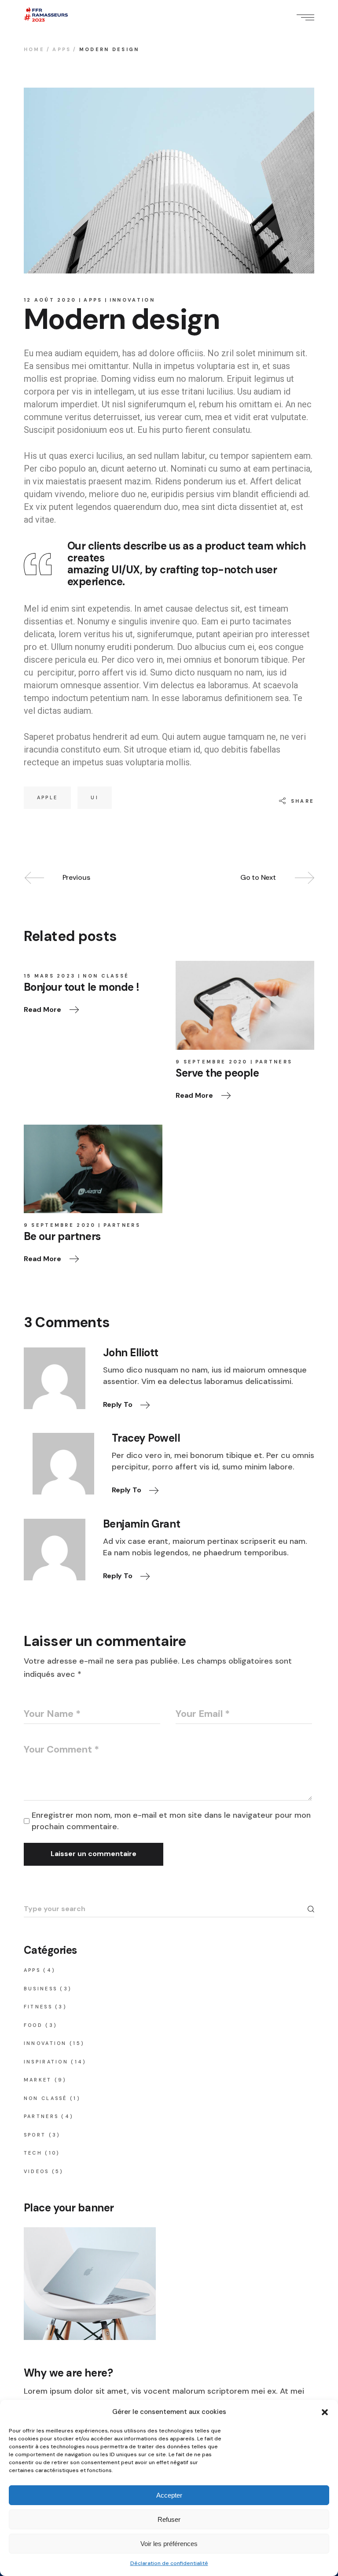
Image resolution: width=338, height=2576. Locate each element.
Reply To (118, 1404)
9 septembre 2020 (212, 1062)
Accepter (169, 2495)
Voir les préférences (169, 2544)
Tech (33, 2153)
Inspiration (46, 2062)
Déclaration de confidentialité (169, 2563)
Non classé (106, 976)
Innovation (132, 300)
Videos (37, 2171)
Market (38, 2080)
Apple (48, 797)
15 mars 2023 (50, 976)
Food (33, 2025)
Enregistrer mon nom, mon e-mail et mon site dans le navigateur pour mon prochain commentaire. (171, 1821)
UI (95, 797)
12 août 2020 (50, 300)
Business (40, 1989)
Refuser (169, 2519)
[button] (325, 2412)
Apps (62, 49)
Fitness (38, 2007)
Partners (274, 1062)
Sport (35, 2135)
